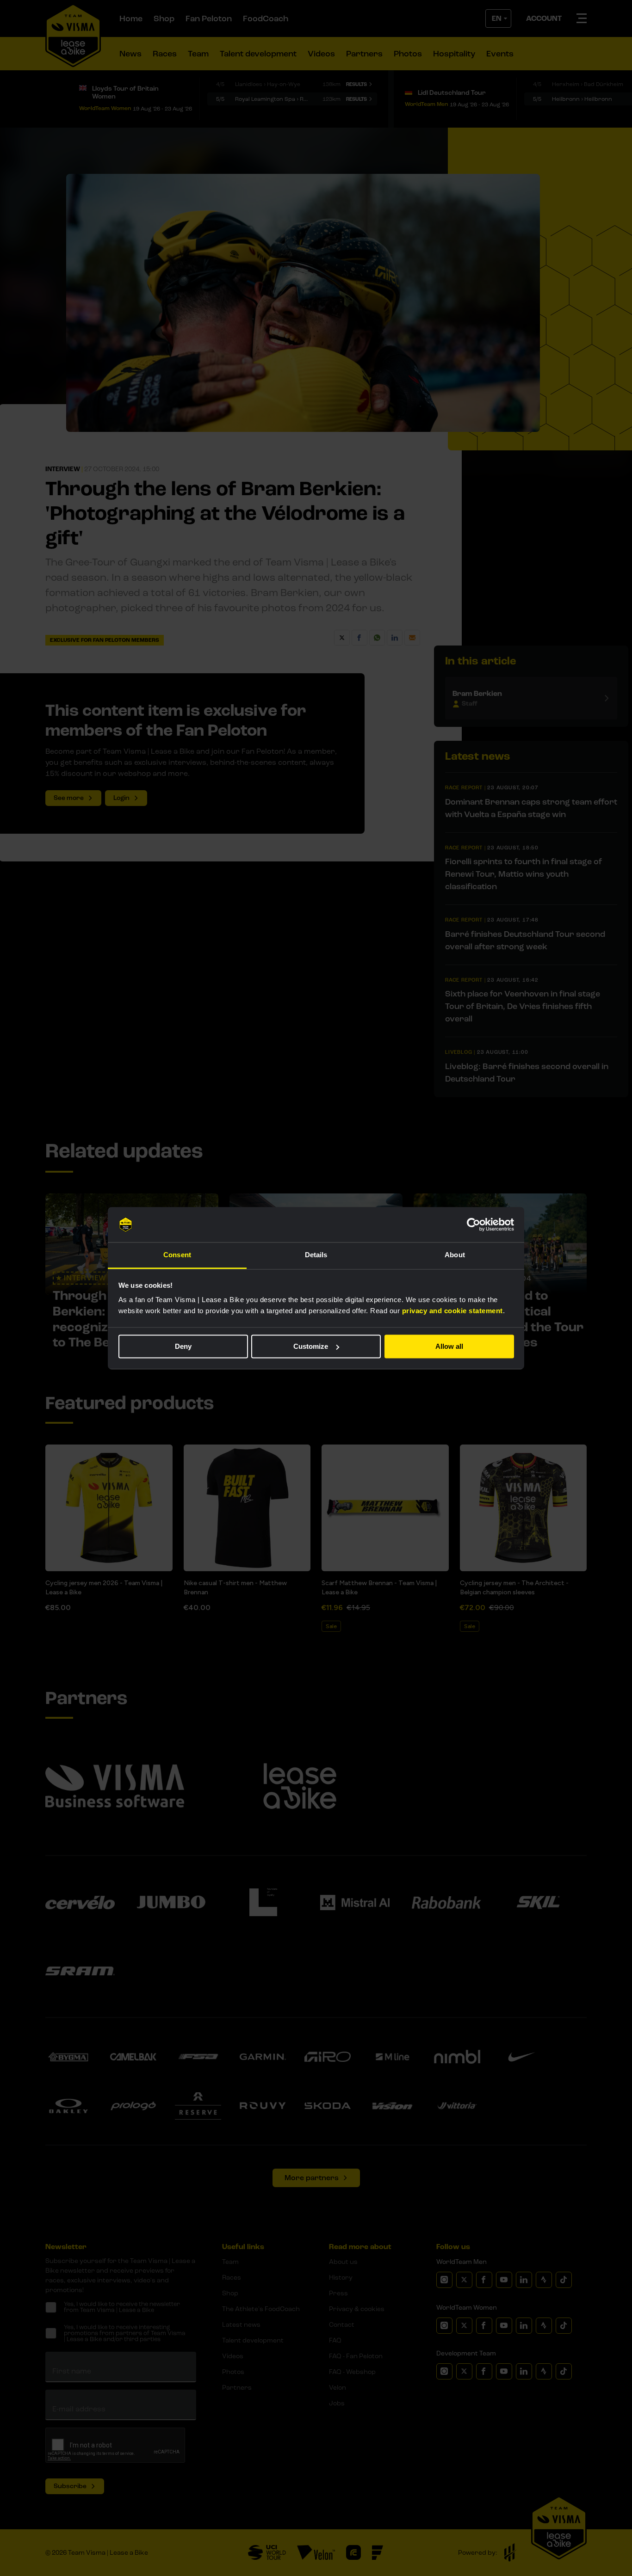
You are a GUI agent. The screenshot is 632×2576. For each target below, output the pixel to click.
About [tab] (455, 1255)
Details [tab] (316, 1255)
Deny (183, 1346)
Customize (311, 1346)
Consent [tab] (177, 1255)
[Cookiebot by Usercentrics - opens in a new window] (474, 1224)
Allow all (449, 1346)
